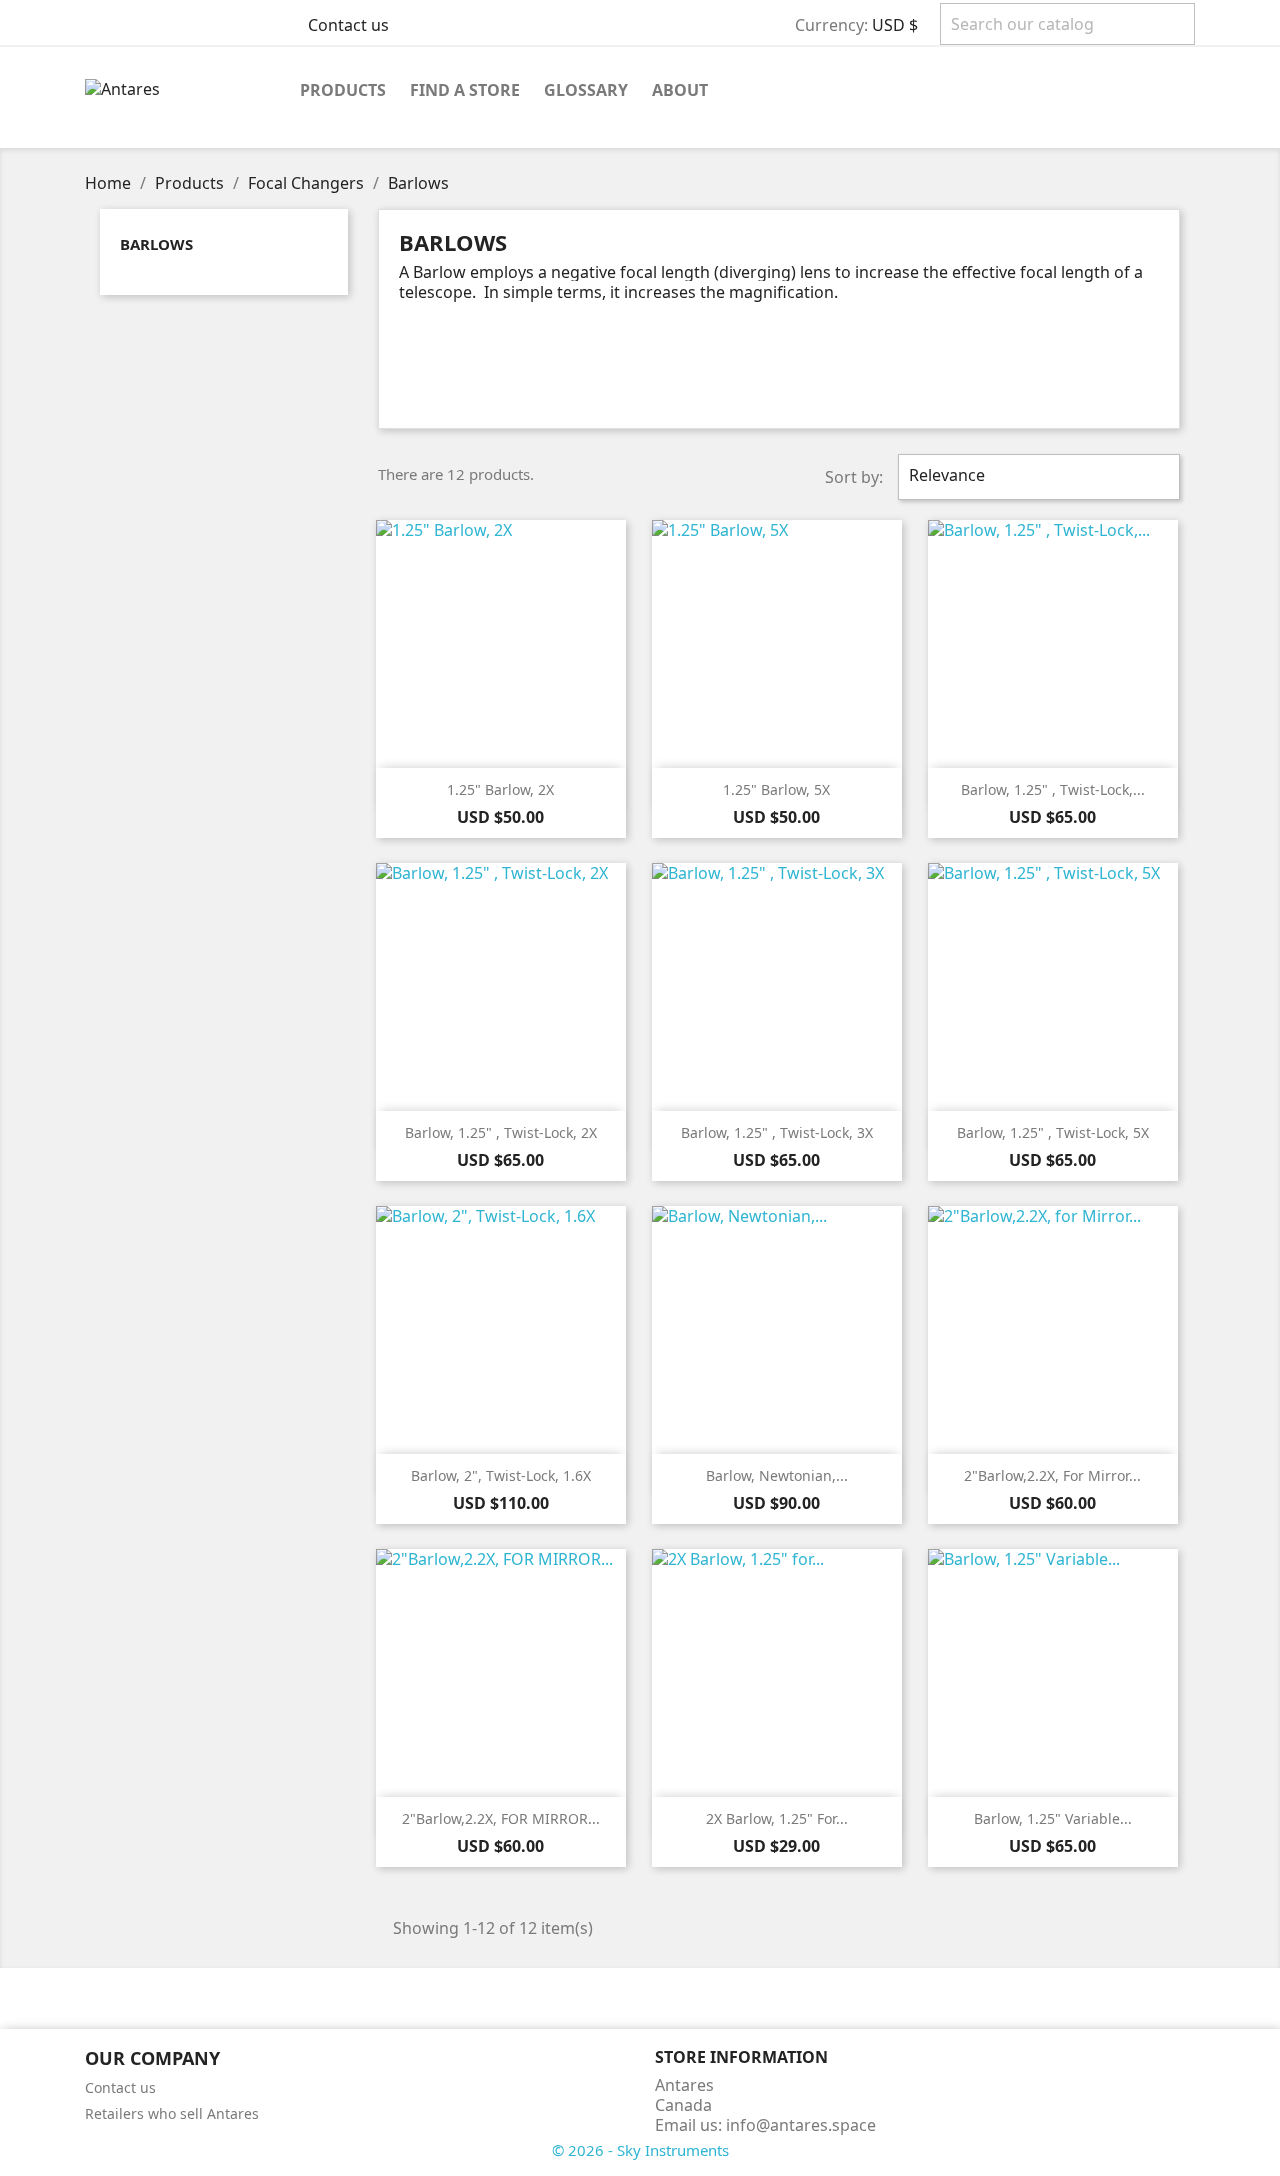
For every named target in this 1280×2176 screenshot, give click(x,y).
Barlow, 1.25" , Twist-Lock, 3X (777, 1132)
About (680, 90)
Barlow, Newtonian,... (777, 1475)
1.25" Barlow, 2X (500, 789)
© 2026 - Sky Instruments (640, 2150)
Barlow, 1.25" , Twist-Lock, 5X (1053, 1132)
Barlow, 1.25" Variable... (1053, 1818)
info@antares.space (801, 2125)
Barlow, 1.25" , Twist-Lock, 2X (501, 1132)
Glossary (586, 90)
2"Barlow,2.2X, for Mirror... (1052, 1475)
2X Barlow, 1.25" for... (777, 1818)
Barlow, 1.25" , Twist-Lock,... (1053, 789)
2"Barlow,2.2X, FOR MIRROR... (501, 1818)
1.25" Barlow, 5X (776, 789)
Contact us (348, 25)
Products (343, 90)
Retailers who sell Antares (172, 2113)
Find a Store (465, 90)
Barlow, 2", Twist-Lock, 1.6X (501, 1475)
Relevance (1036, 477)
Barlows (156, 244)
